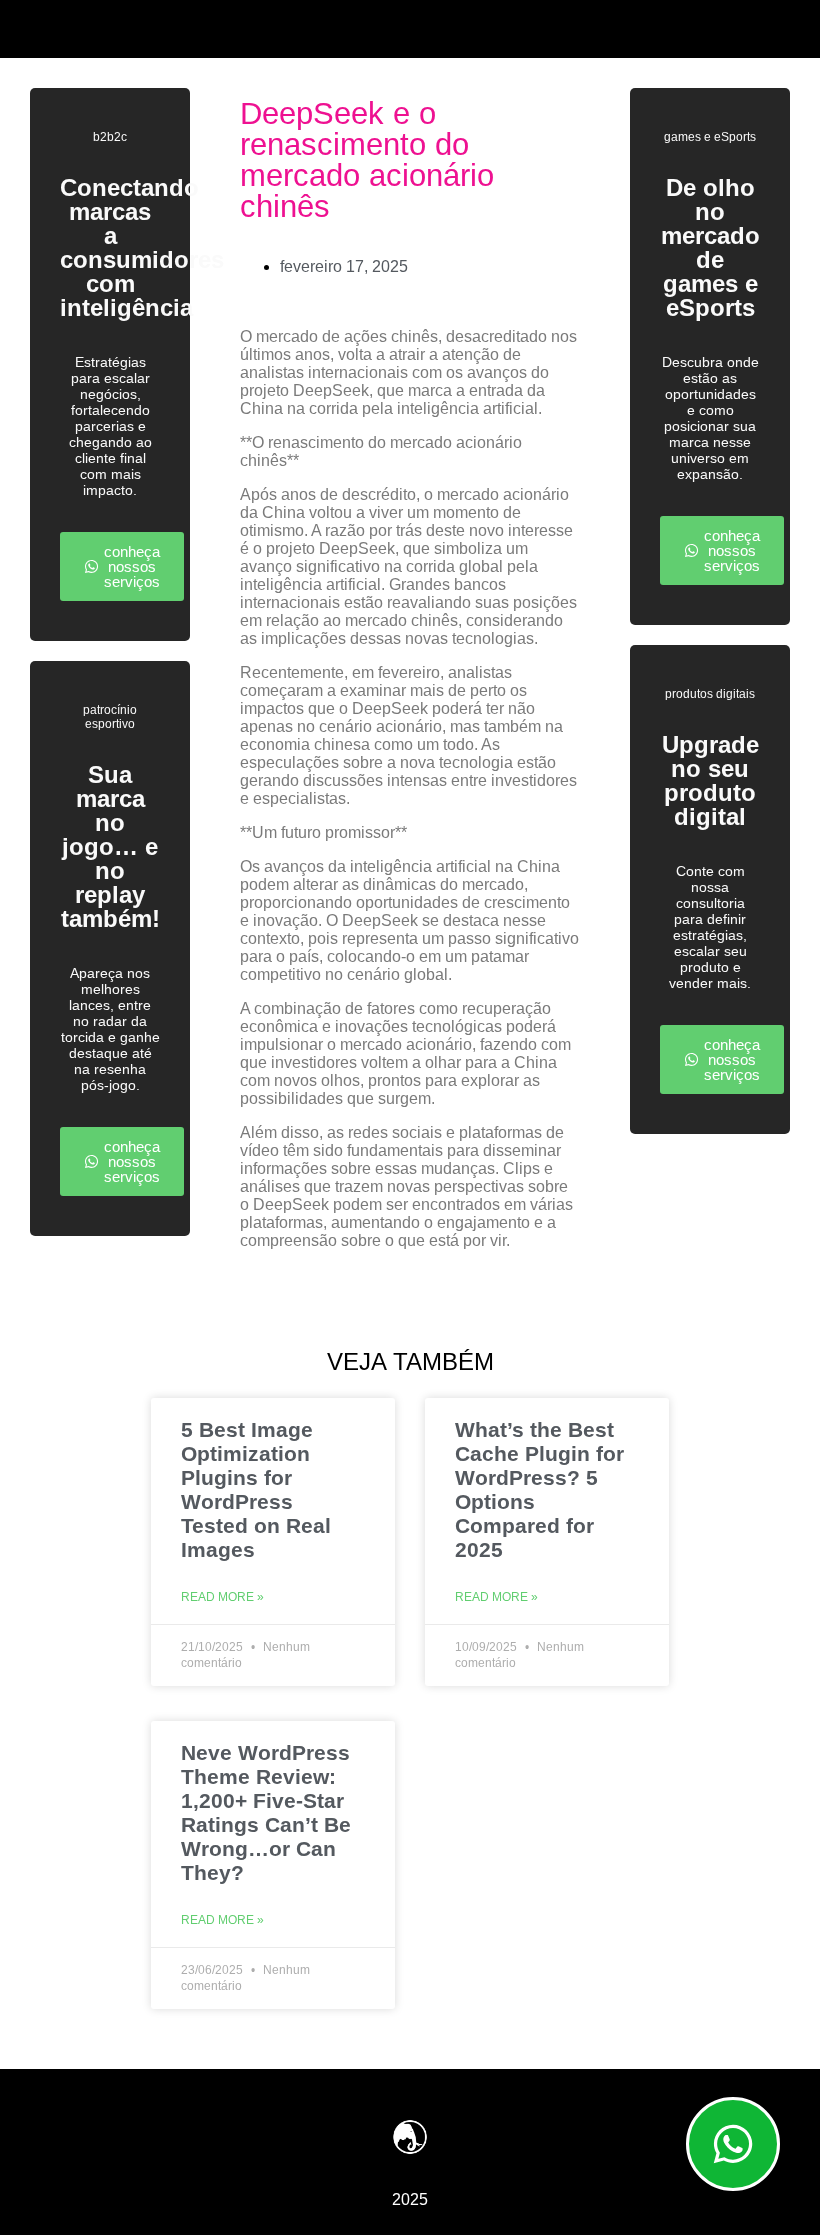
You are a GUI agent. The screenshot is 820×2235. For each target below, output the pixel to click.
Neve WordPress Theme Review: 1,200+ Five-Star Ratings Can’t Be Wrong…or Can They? (266, 1812)
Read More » (222, 1597)
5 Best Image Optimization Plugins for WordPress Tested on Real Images (256, 1489)
